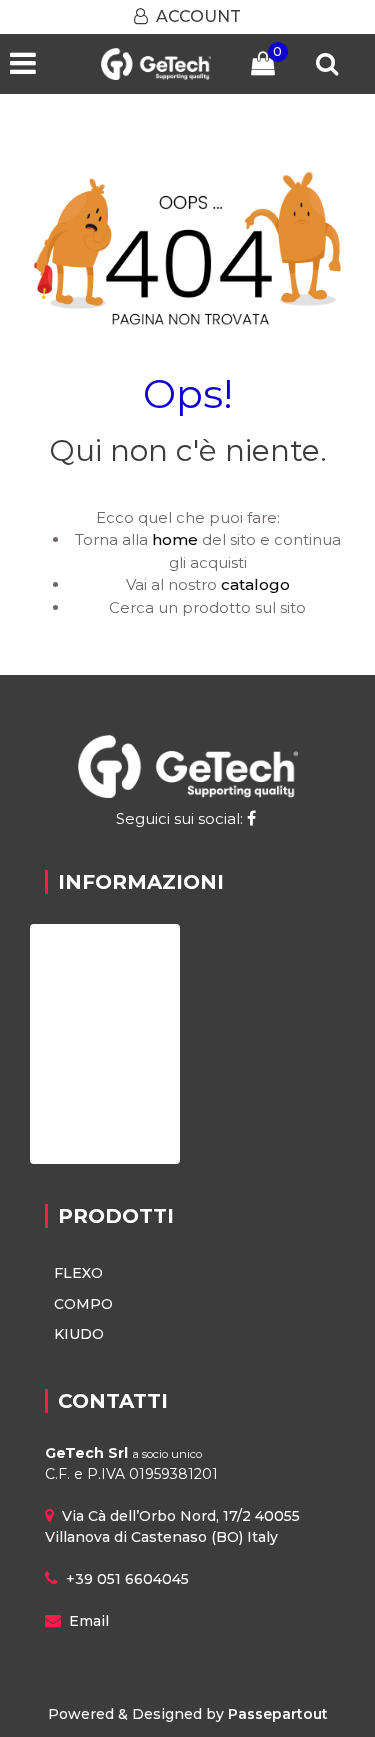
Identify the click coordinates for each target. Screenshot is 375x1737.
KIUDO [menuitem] (79, 1334)
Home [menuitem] (74, 947)
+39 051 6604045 (127, 1579)
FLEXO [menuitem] (78, 1273)
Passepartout (278, 1714)
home (175, 539)
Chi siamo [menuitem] (87, 995)
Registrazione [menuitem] (104, 1043)
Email (89, 1621)
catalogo (255, 584)
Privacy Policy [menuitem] (105, 1139)
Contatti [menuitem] (82, 1091)
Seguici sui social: (181, 818)
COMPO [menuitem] (83, 1304)
